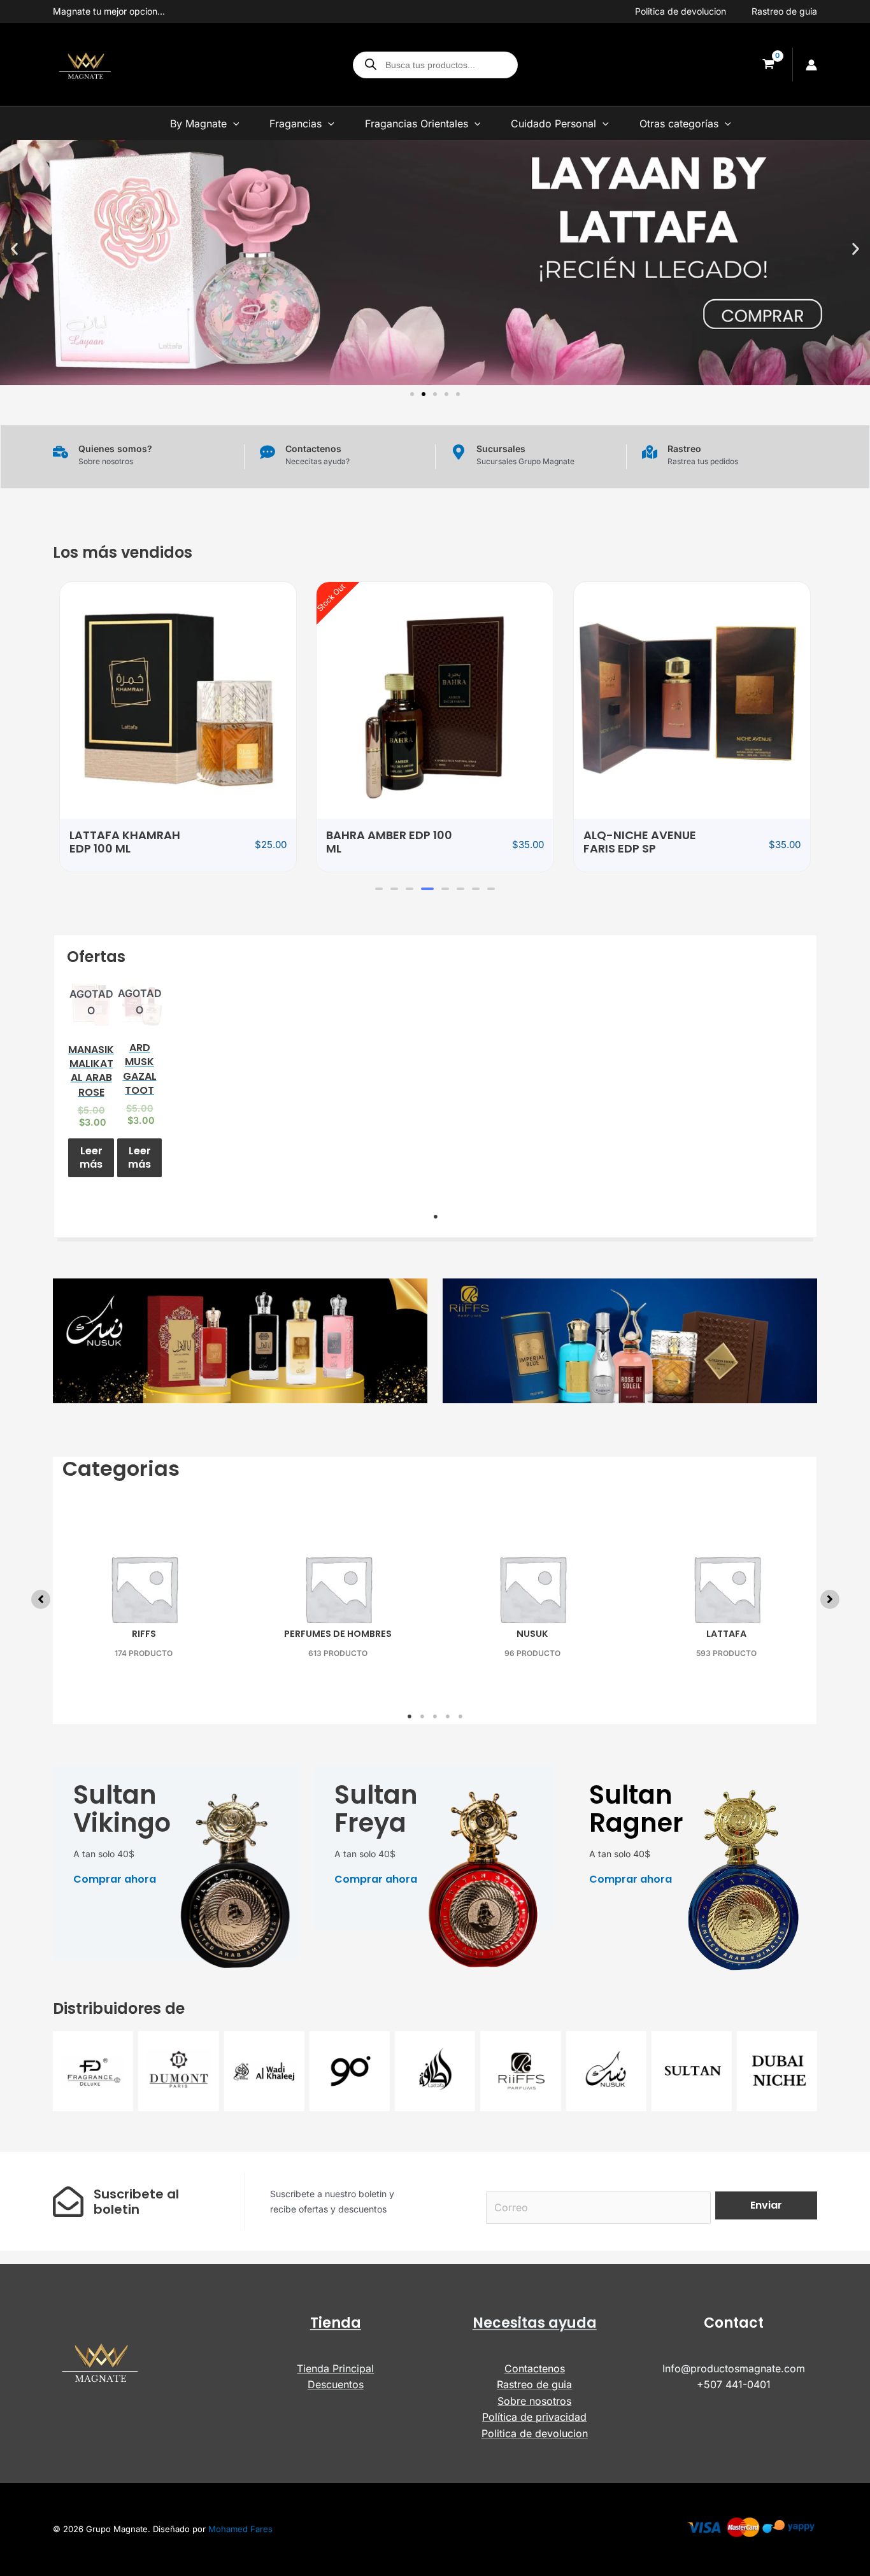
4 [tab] (448, 1716)
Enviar (766, 2205)
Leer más (91, 1157)
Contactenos (535, 2368)
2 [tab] (422, 1716)
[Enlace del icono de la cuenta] (811, 65)
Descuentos (336, 2384)
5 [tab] (460, 1716)
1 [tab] (436, 1217)
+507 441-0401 (734, 2384)
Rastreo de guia (784, 11)
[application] (233, 124)
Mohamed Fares (240, 2529)
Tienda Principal (335, 2368)
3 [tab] (435, 1716)
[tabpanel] (91, 1083)
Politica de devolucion (681, 11)
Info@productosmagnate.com (734, 2368)
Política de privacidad (534, 2417)
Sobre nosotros (534, 2401)
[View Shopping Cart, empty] (768, 65)
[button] (14, 249)
